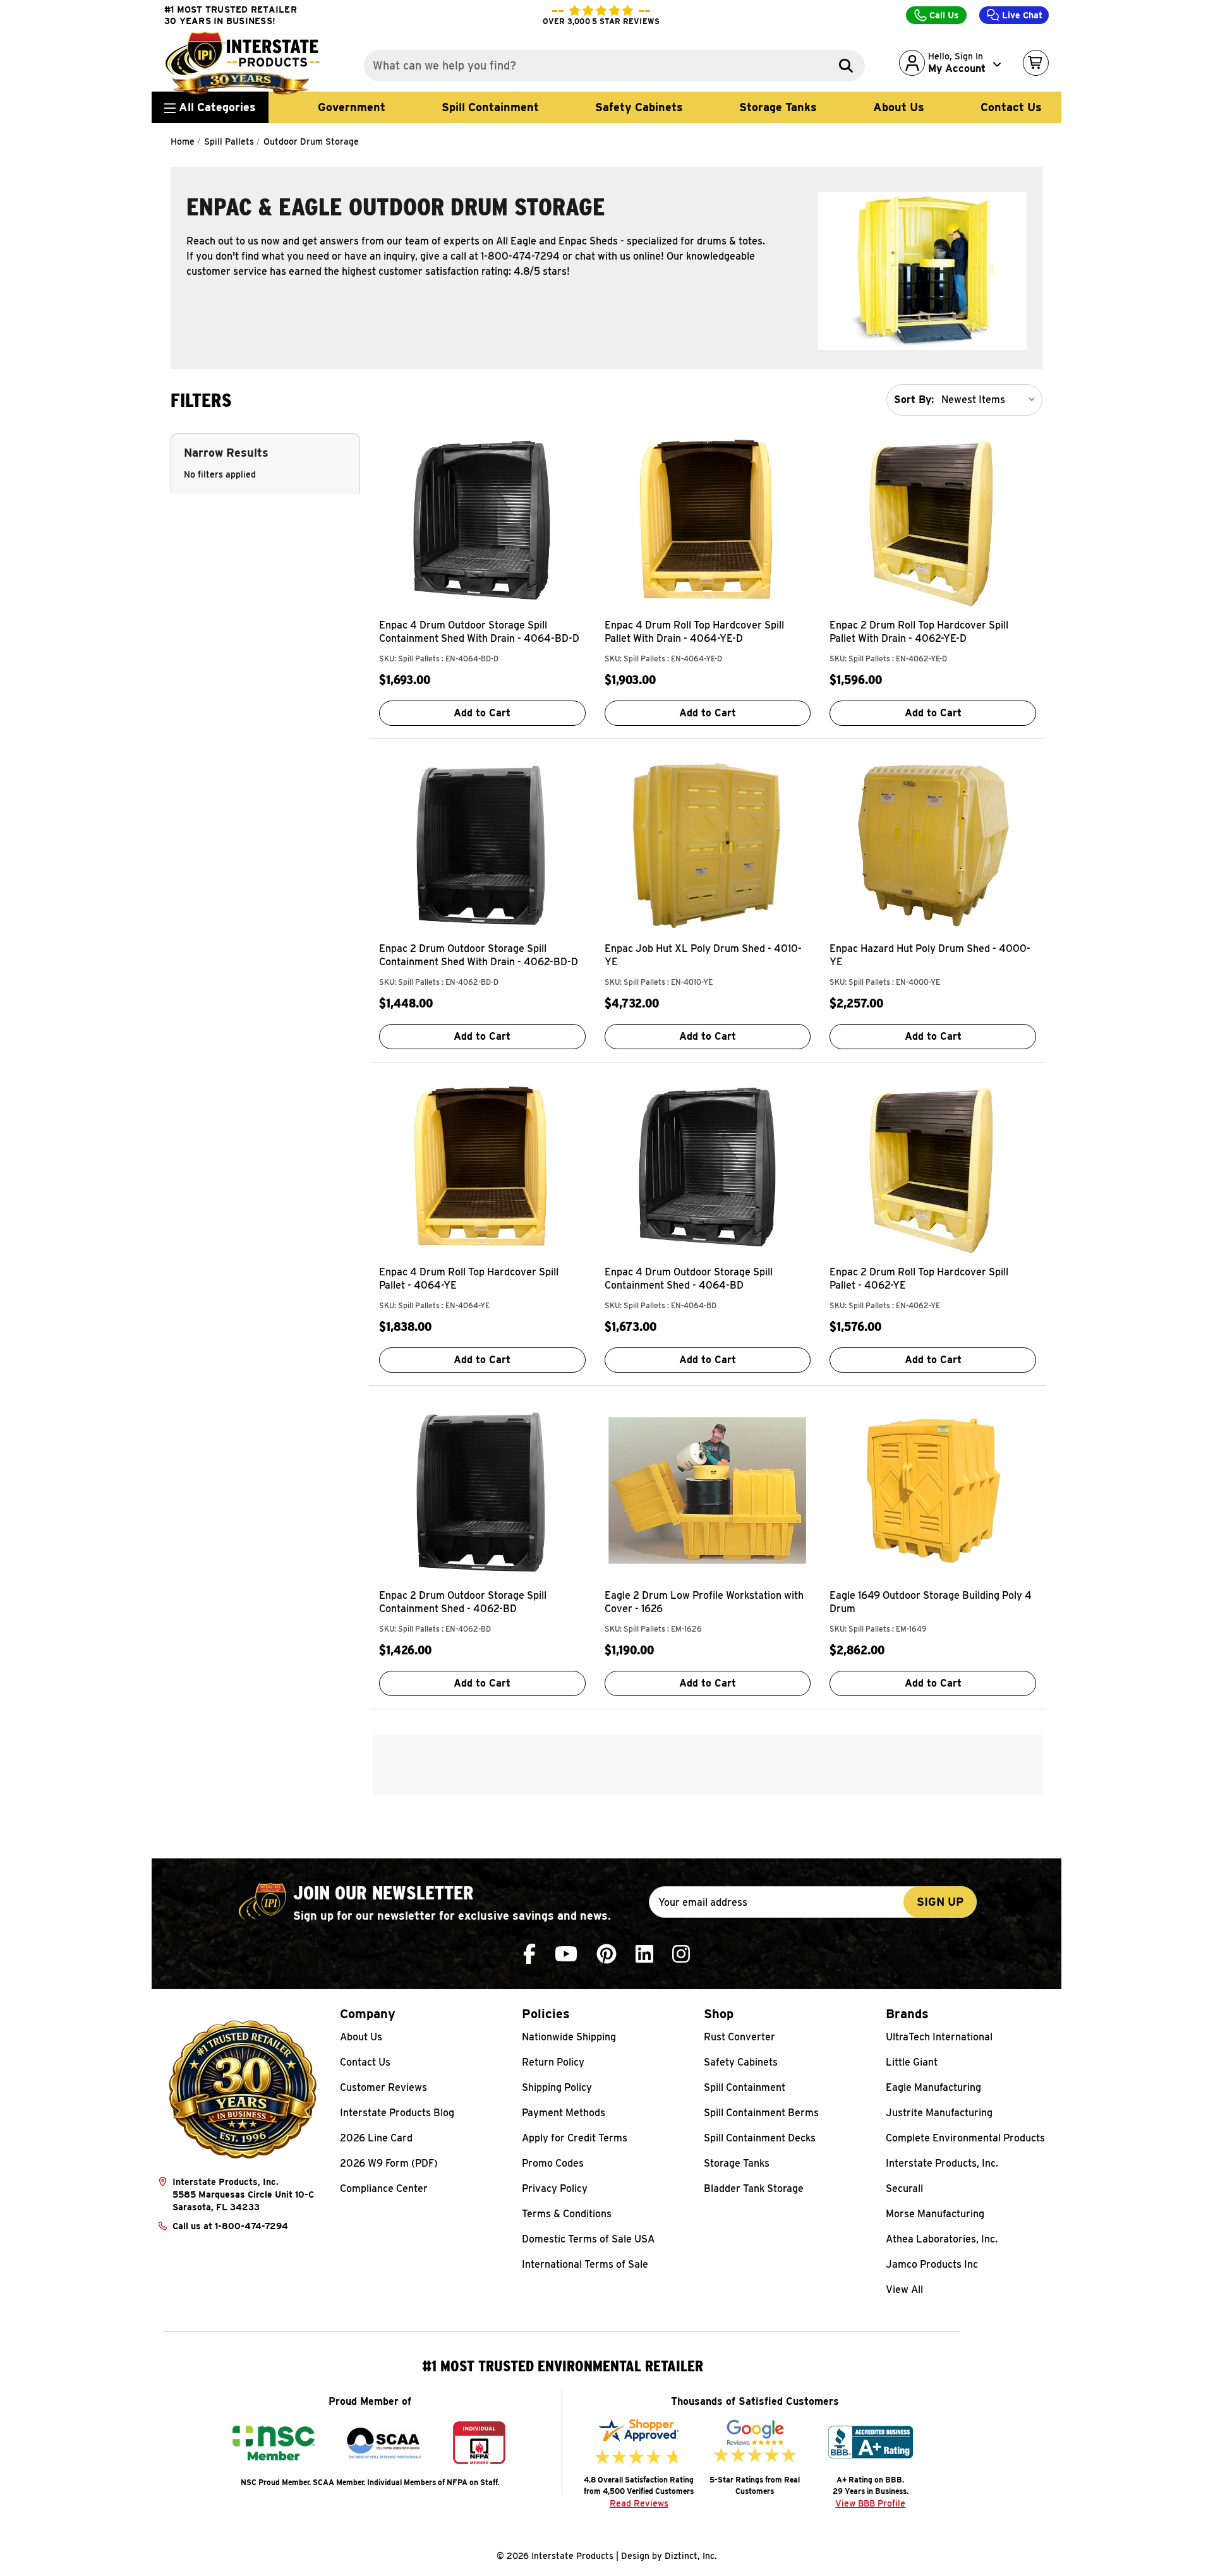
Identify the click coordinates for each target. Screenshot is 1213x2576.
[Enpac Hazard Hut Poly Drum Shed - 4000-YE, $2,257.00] (933, 843)
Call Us (943, 15)
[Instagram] (681, 1954)
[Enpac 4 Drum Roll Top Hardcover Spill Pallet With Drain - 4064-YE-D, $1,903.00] (708, 520)
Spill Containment (490, 107)
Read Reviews (639, 2503)
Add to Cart (482, 713)
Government (352, 107)
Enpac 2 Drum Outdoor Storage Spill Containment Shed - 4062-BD (463, 1602)
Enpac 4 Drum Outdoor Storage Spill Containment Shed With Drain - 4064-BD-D (479, 632)
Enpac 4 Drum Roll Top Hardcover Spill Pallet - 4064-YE (469, 1279)
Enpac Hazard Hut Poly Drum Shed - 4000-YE (930, 955)
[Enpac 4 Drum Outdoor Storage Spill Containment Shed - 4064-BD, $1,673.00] (708, 1167)
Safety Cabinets (639, 107)
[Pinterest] (606, 1954)
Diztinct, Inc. (691, 2556)
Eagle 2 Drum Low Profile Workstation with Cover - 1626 (704, 1602)
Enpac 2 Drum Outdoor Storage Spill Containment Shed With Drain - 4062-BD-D (479, 955)
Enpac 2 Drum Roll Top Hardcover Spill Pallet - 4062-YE (919, 1279)
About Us (899, 107)
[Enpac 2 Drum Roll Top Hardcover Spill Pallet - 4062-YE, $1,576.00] (933, 1167)
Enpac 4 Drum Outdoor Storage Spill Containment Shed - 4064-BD (689, 1279)
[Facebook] (529, 1954)
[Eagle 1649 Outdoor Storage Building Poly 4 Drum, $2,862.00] (933, 1490)
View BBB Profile (870, 2503)
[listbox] (991, 400)
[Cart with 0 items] (1036, 63)
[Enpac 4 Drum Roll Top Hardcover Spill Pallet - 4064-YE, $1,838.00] (482, 1167)
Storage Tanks (778, 107)
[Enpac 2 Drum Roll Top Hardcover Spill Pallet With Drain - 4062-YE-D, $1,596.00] (933, 520)
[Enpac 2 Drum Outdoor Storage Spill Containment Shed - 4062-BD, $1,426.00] (482, 1490)
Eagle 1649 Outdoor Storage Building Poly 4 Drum (931, 1602)
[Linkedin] (644, 1954)
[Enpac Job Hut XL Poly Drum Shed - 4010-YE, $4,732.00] (708, 843)
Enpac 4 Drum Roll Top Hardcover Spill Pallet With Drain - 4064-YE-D (694, 632)
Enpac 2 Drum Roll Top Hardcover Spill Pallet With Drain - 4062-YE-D (919, 632)
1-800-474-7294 (251, 2226)
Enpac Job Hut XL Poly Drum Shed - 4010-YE (703, 955)
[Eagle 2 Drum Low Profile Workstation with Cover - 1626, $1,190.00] (708, 1490)
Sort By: (914, 400)
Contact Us (1011, 107)
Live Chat (1021, 15)
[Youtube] (566, 1954)
